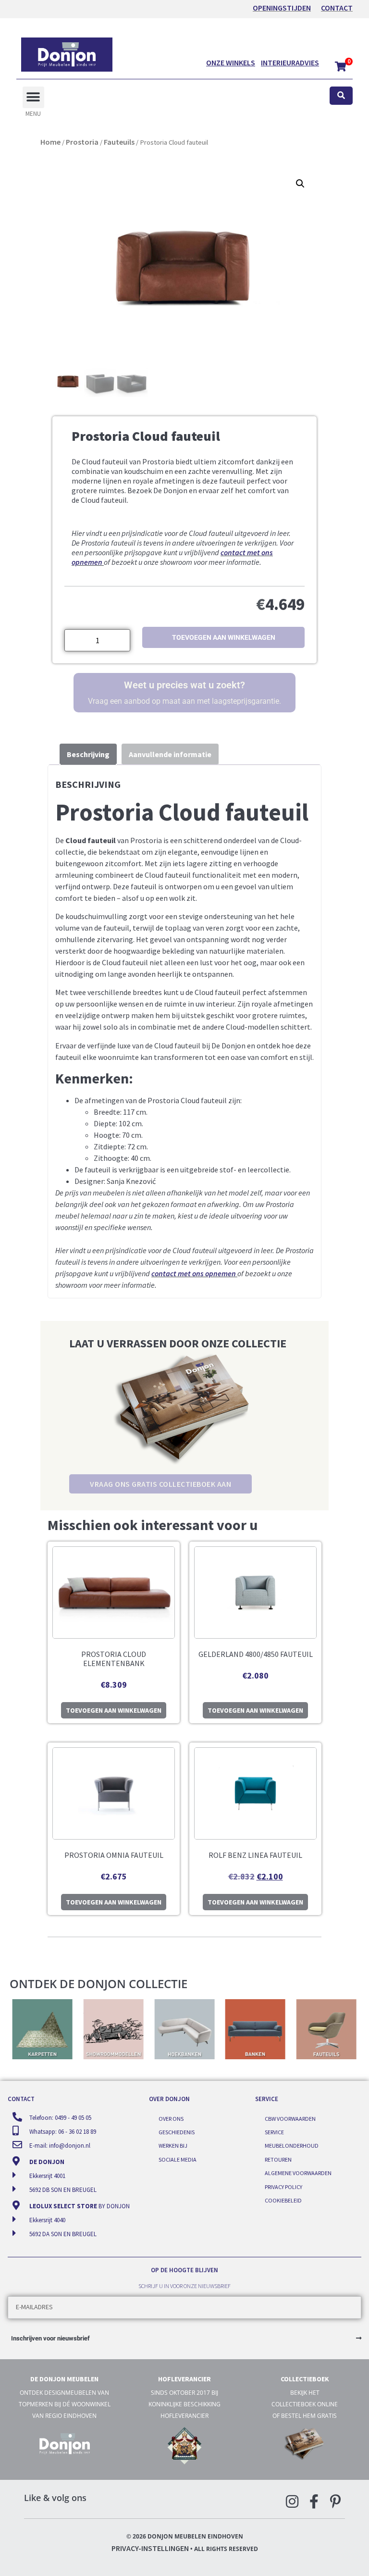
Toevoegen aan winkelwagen (224, 637)
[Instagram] (292, 2501)
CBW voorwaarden (290, 2119)
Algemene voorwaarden (298, 2173)
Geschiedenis (177, 2132)
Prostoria (82, 142)
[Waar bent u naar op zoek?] (341, 96)
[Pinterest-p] (335, 2501)
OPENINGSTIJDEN (282, 8)
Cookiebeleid (283, 2200)
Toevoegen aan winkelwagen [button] (114, 1710)
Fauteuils (119, 142)
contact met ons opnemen (194, 1273)
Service (274, 2132)
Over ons (171, 2119)
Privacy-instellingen (150, 2548)
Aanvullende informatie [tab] (170, 754)
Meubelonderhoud (292, 2146)
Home (50, 142)
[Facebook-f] (314, 2501)
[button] (33, 97)
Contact (337, 8)
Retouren (278, 2159)
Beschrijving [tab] (88, 754)
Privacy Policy (283, 2187)
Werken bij (173, 2146)
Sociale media (178, 2159)
